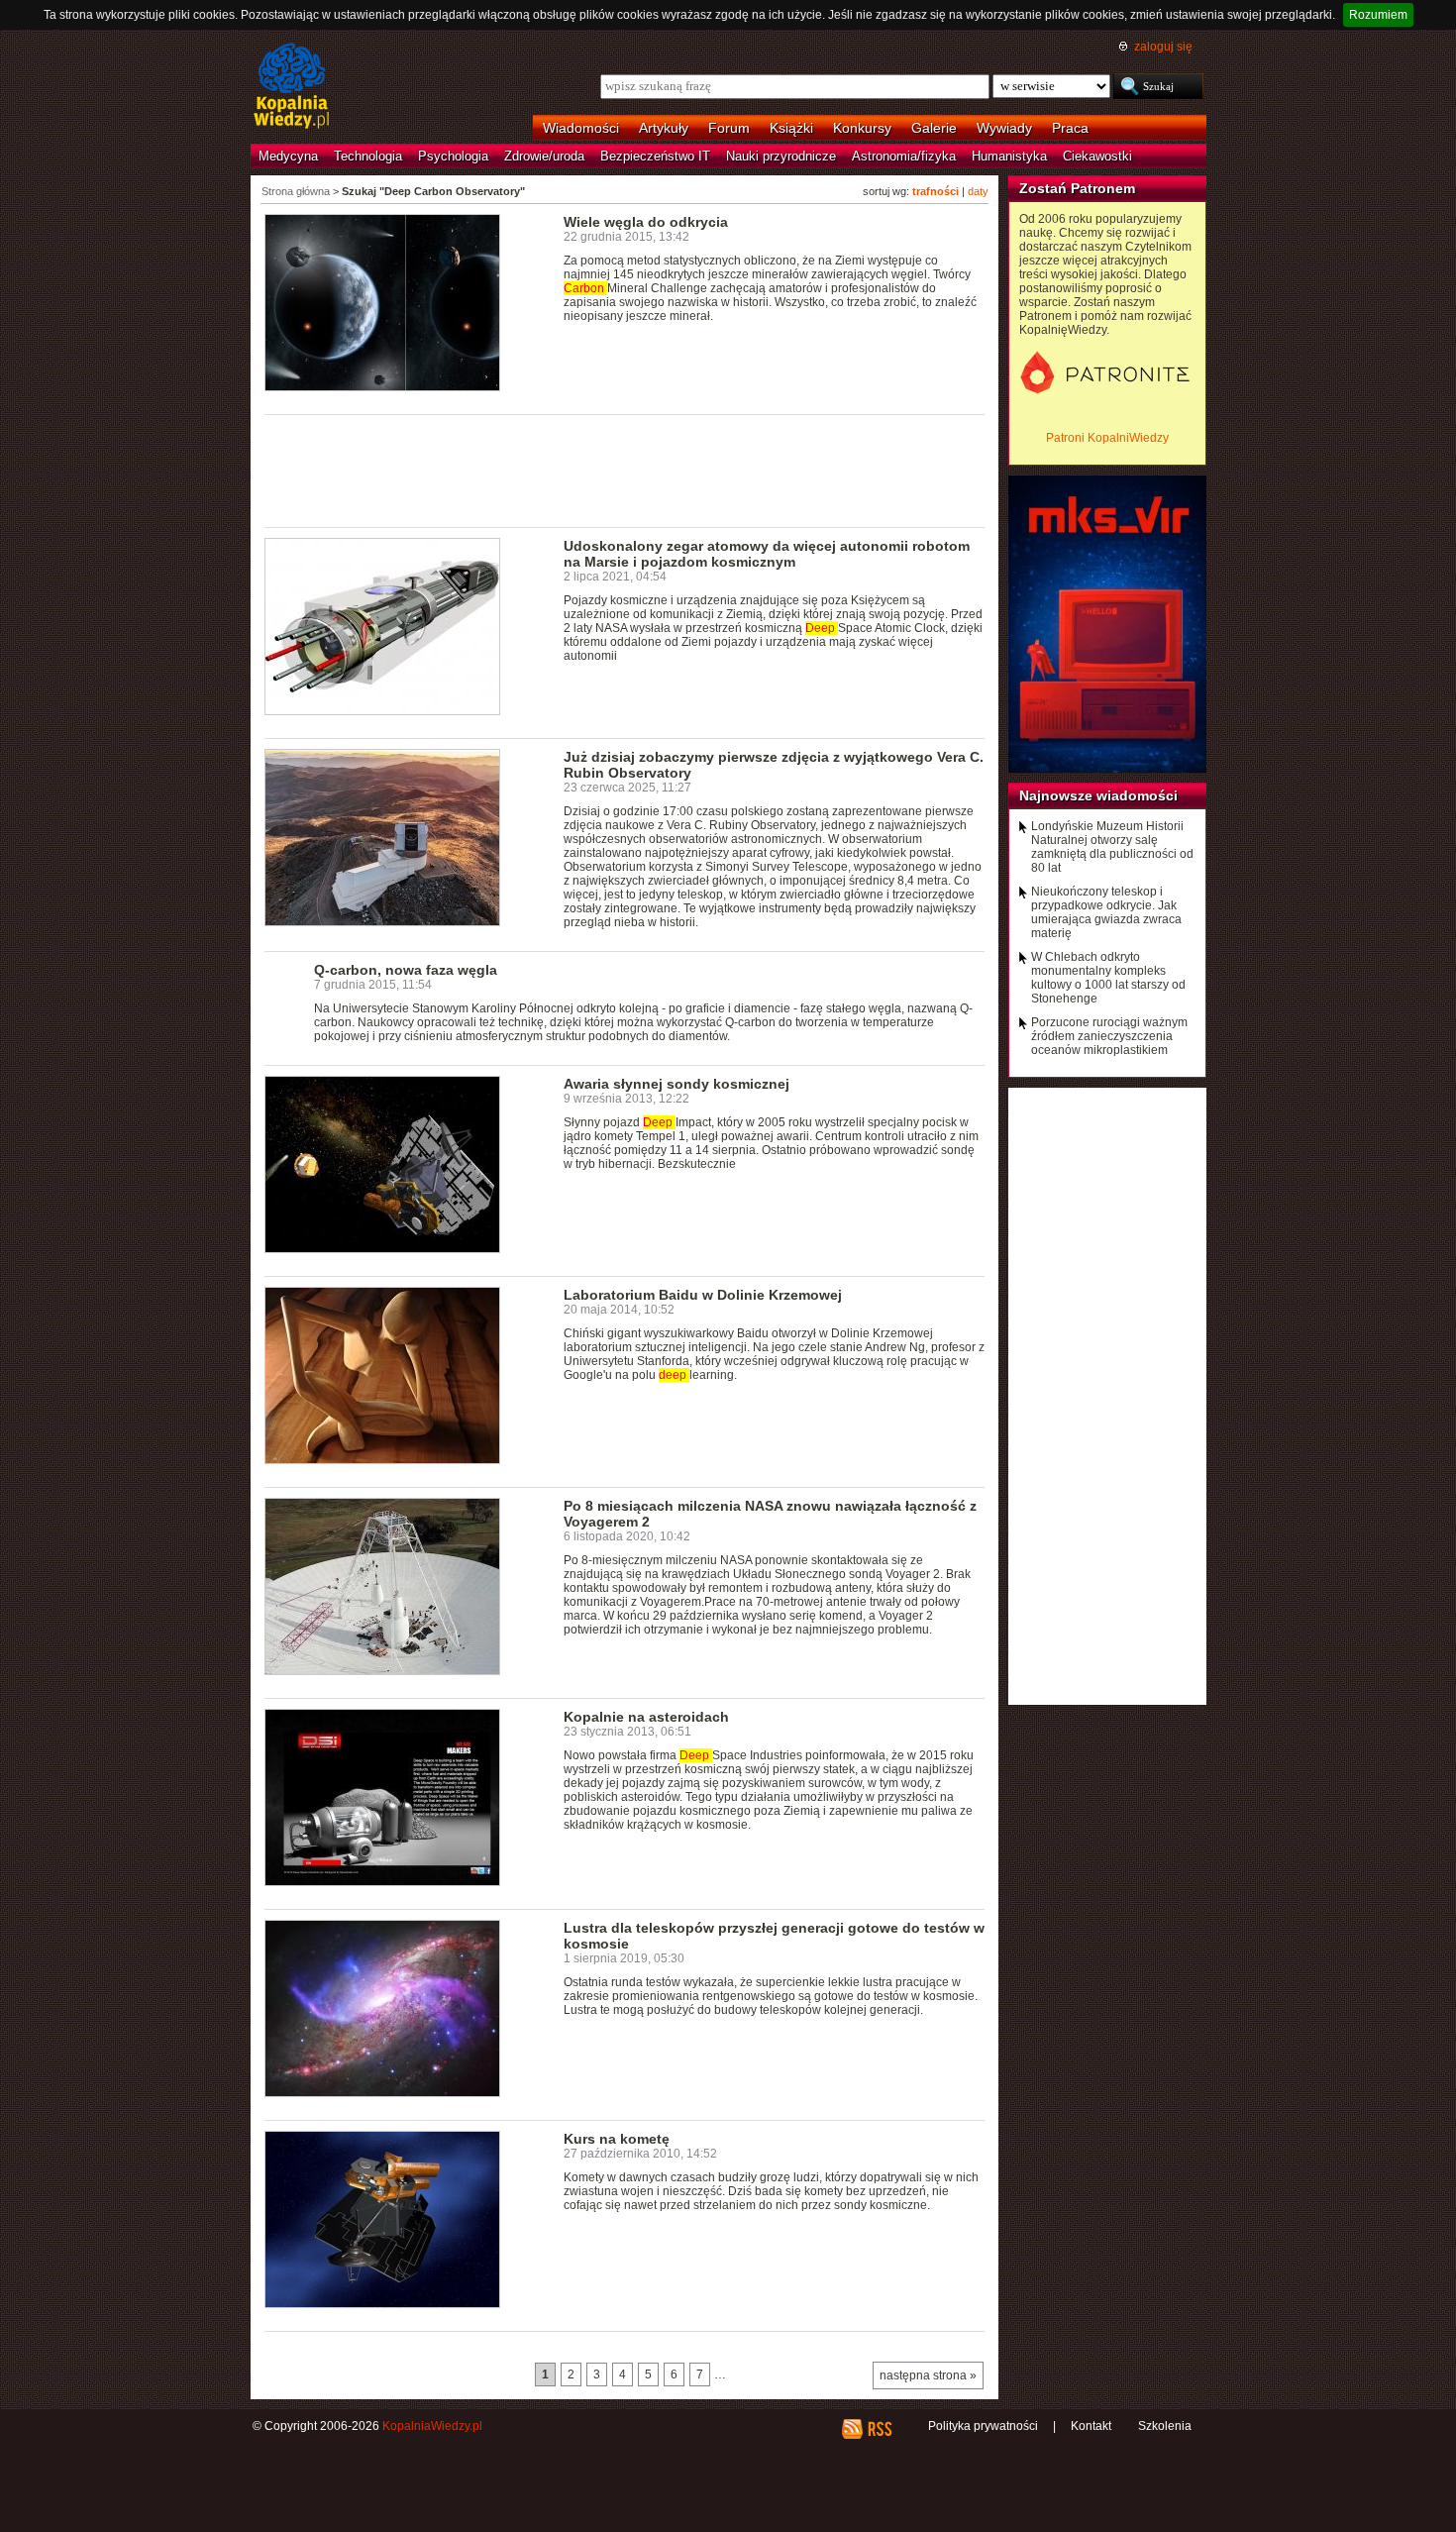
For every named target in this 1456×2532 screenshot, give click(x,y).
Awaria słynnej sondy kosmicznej (676, 1084)
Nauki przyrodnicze (781, 156)
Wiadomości (581, 128)
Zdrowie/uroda (544, 156)
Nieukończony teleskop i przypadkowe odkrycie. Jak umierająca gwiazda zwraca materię (1106, 912)
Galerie (934, 128)
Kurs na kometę (617, 2139)
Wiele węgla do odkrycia (646, 222)
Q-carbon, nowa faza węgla (406, 970)
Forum (729, 128)
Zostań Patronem (1077, 188)
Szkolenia (1165, 2426)
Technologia (368, 156)
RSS (879, 2429)
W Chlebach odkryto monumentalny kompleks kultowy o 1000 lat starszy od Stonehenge (1108, 978)
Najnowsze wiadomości (1098, 795)
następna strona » (928, 2375)
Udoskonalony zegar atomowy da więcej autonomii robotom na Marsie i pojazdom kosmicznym (767, 554)
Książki (791, 128)
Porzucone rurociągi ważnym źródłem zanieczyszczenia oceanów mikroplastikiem (1109, 1036)
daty (978, 191)
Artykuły (664, 128)
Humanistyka (1009, 156)
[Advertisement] (625, 470)
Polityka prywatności (983, 2426)
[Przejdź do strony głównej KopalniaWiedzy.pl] (292, 87)
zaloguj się (1163, 47)
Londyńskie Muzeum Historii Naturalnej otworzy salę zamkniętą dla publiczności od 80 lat (1112, 847)
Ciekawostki (1097, 156)
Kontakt (1091, 2426)
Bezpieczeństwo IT (655, 156)
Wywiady (1004, 128)
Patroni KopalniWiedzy (1107, 438)
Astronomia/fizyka (904, 156)
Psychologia (453, 156)
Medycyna (288, 156)
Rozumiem (1378, 15)
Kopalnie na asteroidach (646, 1717)
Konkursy (862, 128)
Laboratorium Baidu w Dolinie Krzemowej (703, 1295)
